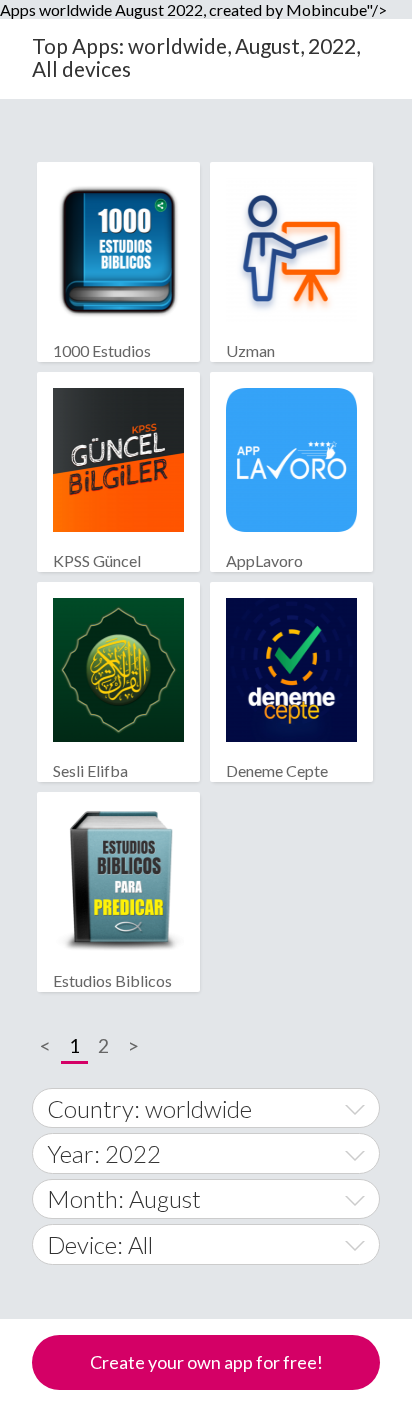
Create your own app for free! (206, 1362)
